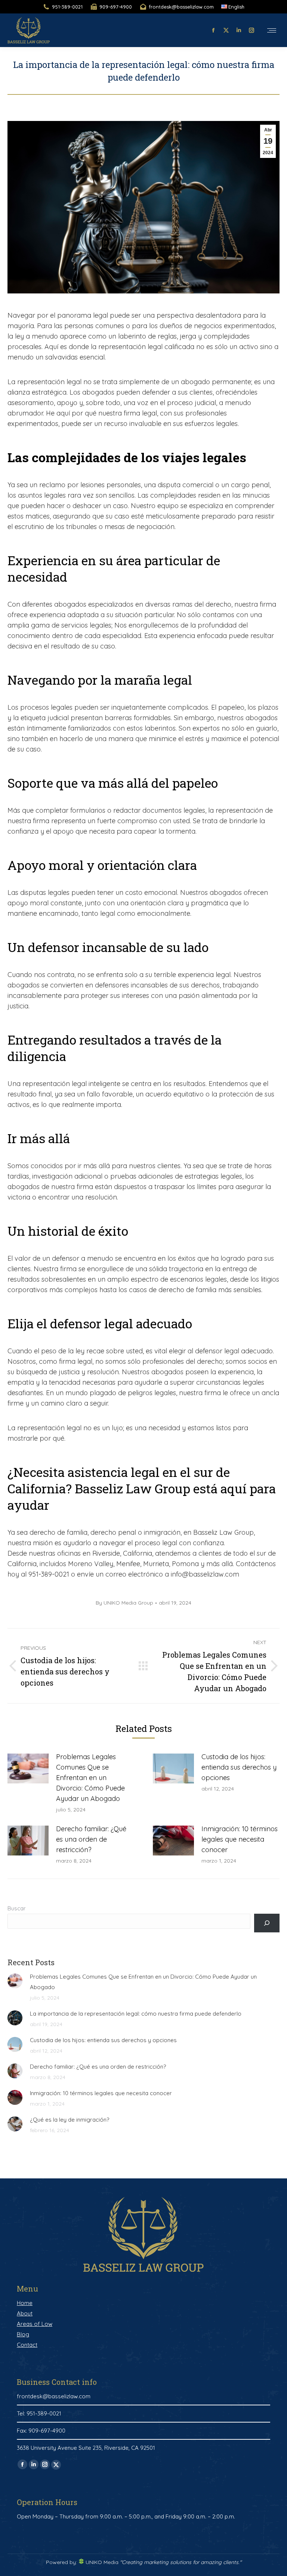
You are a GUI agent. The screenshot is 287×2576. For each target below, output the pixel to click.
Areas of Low (35, 2324)
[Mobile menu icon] (272, 30)
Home (25, 2303)
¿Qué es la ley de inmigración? (70, 2120)
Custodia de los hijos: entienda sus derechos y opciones (239, 1767)
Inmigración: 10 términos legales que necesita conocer (240, 1839)
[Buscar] (267, 1923)
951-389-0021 (67, 7)
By (124, 1603)
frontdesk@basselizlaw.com (181, 7)
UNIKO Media (101, 2562)
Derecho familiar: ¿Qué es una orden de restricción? (91, 1839)
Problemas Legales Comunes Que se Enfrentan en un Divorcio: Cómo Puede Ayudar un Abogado (90, 1778)
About (25, 2313)
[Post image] (28, 1768)
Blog (23, 2334)
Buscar (17, 1908)
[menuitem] (233, 7)
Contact (27, 2345)
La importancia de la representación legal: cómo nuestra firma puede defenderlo (136, 2014)
